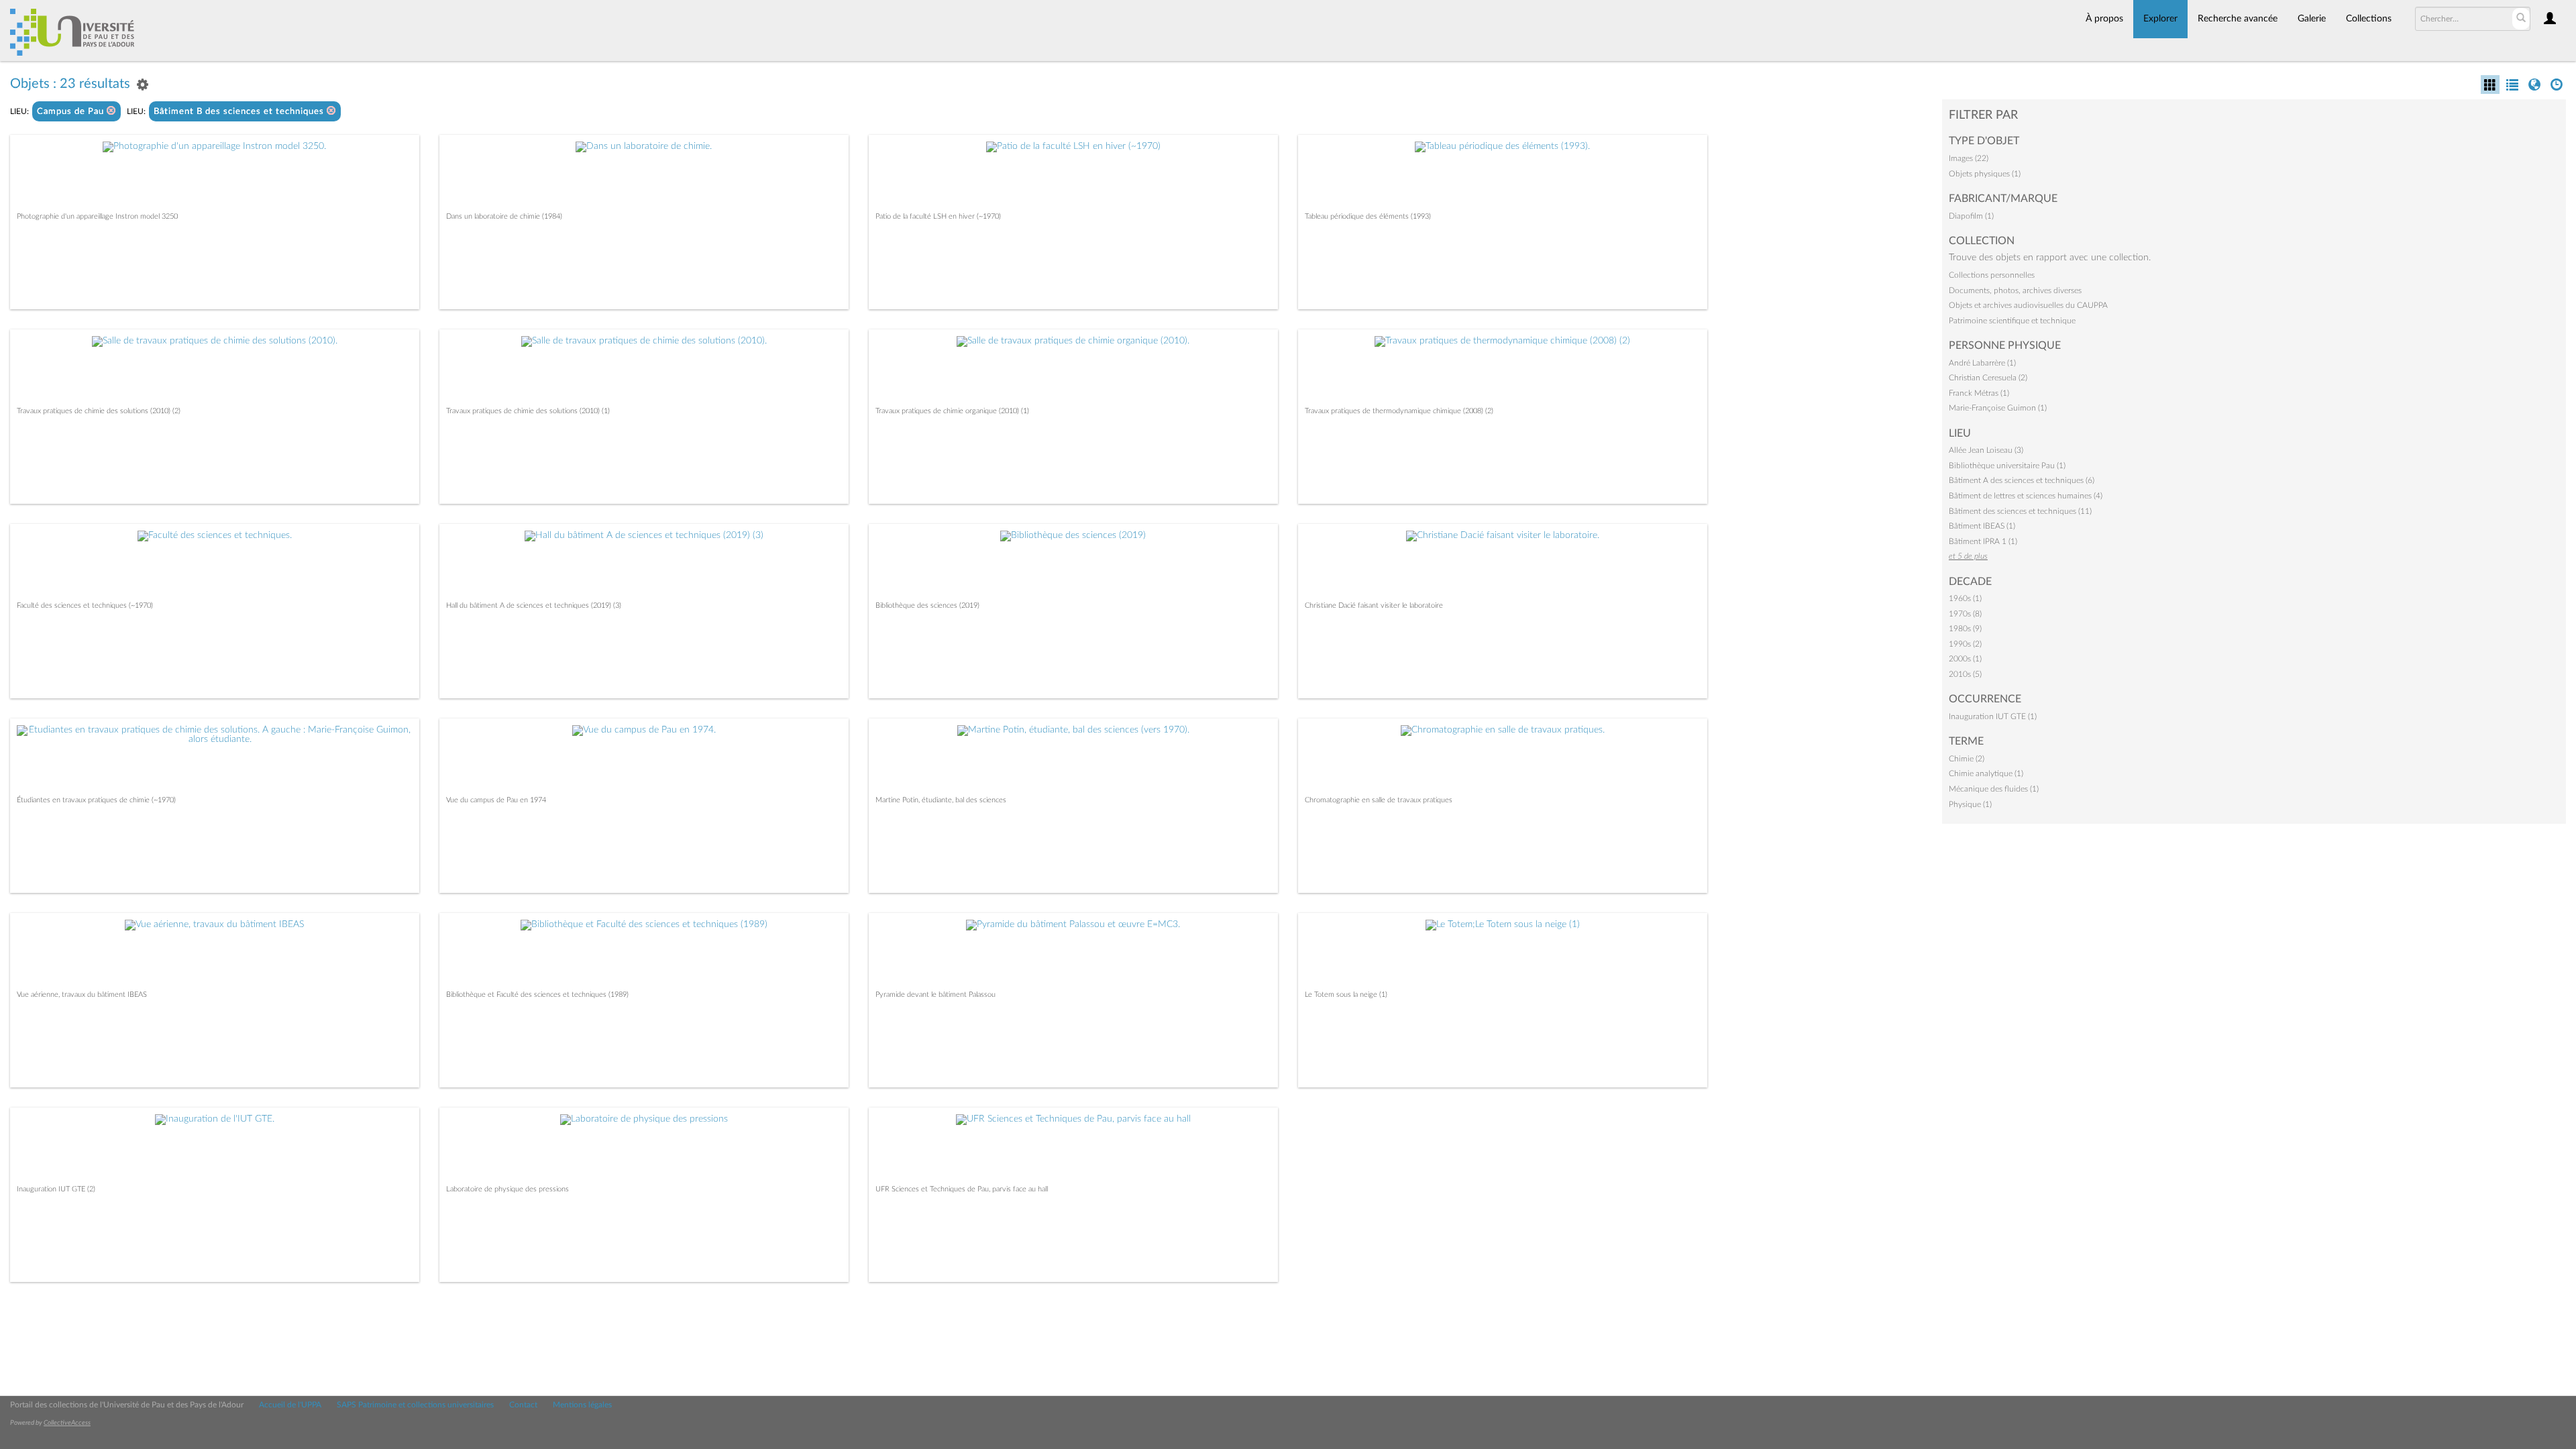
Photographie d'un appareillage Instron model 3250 (97, 216)
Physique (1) (1970, 804)
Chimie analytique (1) (1986, 773)
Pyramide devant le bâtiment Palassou (935, 995)
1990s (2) (1965, 644)
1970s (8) (1965, 614)
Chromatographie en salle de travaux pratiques (1379, 800)
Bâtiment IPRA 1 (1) (1983, 541)
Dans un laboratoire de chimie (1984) (504, 216)
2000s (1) (1965, 659)
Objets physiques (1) (1985, 174)
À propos (2104, 19)
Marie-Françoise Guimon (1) (1998, 408)
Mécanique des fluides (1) (1994, 789)
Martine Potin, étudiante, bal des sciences (941, 800)
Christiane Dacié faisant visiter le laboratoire (1374, 605)
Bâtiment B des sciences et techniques (240, 112)
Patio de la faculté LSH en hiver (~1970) (938, 216)
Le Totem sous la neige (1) (1346, 995)
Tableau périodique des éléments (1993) (1368, 216)
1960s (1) (1965, 598)
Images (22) (1969, 158)
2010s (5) (1965, 674)
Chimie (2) (1967, 759)
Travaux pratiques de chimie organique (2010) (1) (952, 411)
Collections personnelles (1992, 275)
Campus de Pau (72, 112)
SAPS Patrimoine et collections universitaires (415, 1405)
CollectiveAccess (67, 1423)
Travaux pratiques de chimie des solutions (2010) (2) (99, 411)
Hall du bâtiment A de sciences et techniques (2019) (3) (534, 605)
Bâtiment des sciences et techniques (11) (2020, 511)
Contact (523, 1405)
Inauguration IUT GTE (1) (1993, 716)
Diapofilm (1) (1971, 216)
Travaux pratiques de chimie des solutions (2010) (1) (528, 411)
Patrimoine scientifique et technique (2012, 321)
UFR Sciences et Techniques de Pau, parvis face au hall (962, 1189)
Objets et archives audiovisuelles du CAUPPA (2028, 305)
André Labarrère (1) (1982, 363)
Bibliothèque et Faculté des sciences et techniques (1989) (537, 995)
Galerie (2312, 19)
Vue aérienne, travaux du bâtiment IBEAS (82, 995)
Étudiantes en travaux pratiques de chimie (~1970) (96, 800)
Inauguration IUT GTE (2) (56, 1189)
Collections (2369, 19)
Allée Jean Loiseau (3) (1986, 450)
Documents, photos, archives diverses (2015, 290)
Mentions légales (582, 1405)
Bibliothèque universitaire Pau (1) (2007, 466)
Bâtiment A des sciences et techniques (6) (2022, 480)
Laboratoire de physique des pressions (507, 1189)
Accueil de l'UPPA (290, 1405)
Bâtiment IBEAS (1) (1982, 526)
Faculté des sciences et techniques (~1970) (85, 605)
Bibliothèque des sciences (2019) (927, 605)
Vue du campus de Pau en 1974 (496, 800)
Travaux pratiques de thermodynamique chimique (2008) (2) (1399, 411)
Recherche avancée (2238, 19)
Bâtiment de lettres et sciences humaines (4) (2026, 496)
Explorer (2160, 19)
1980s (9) (1965, 629)
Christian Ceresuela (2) (1988, 378)
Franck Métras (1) (1979, 393)
